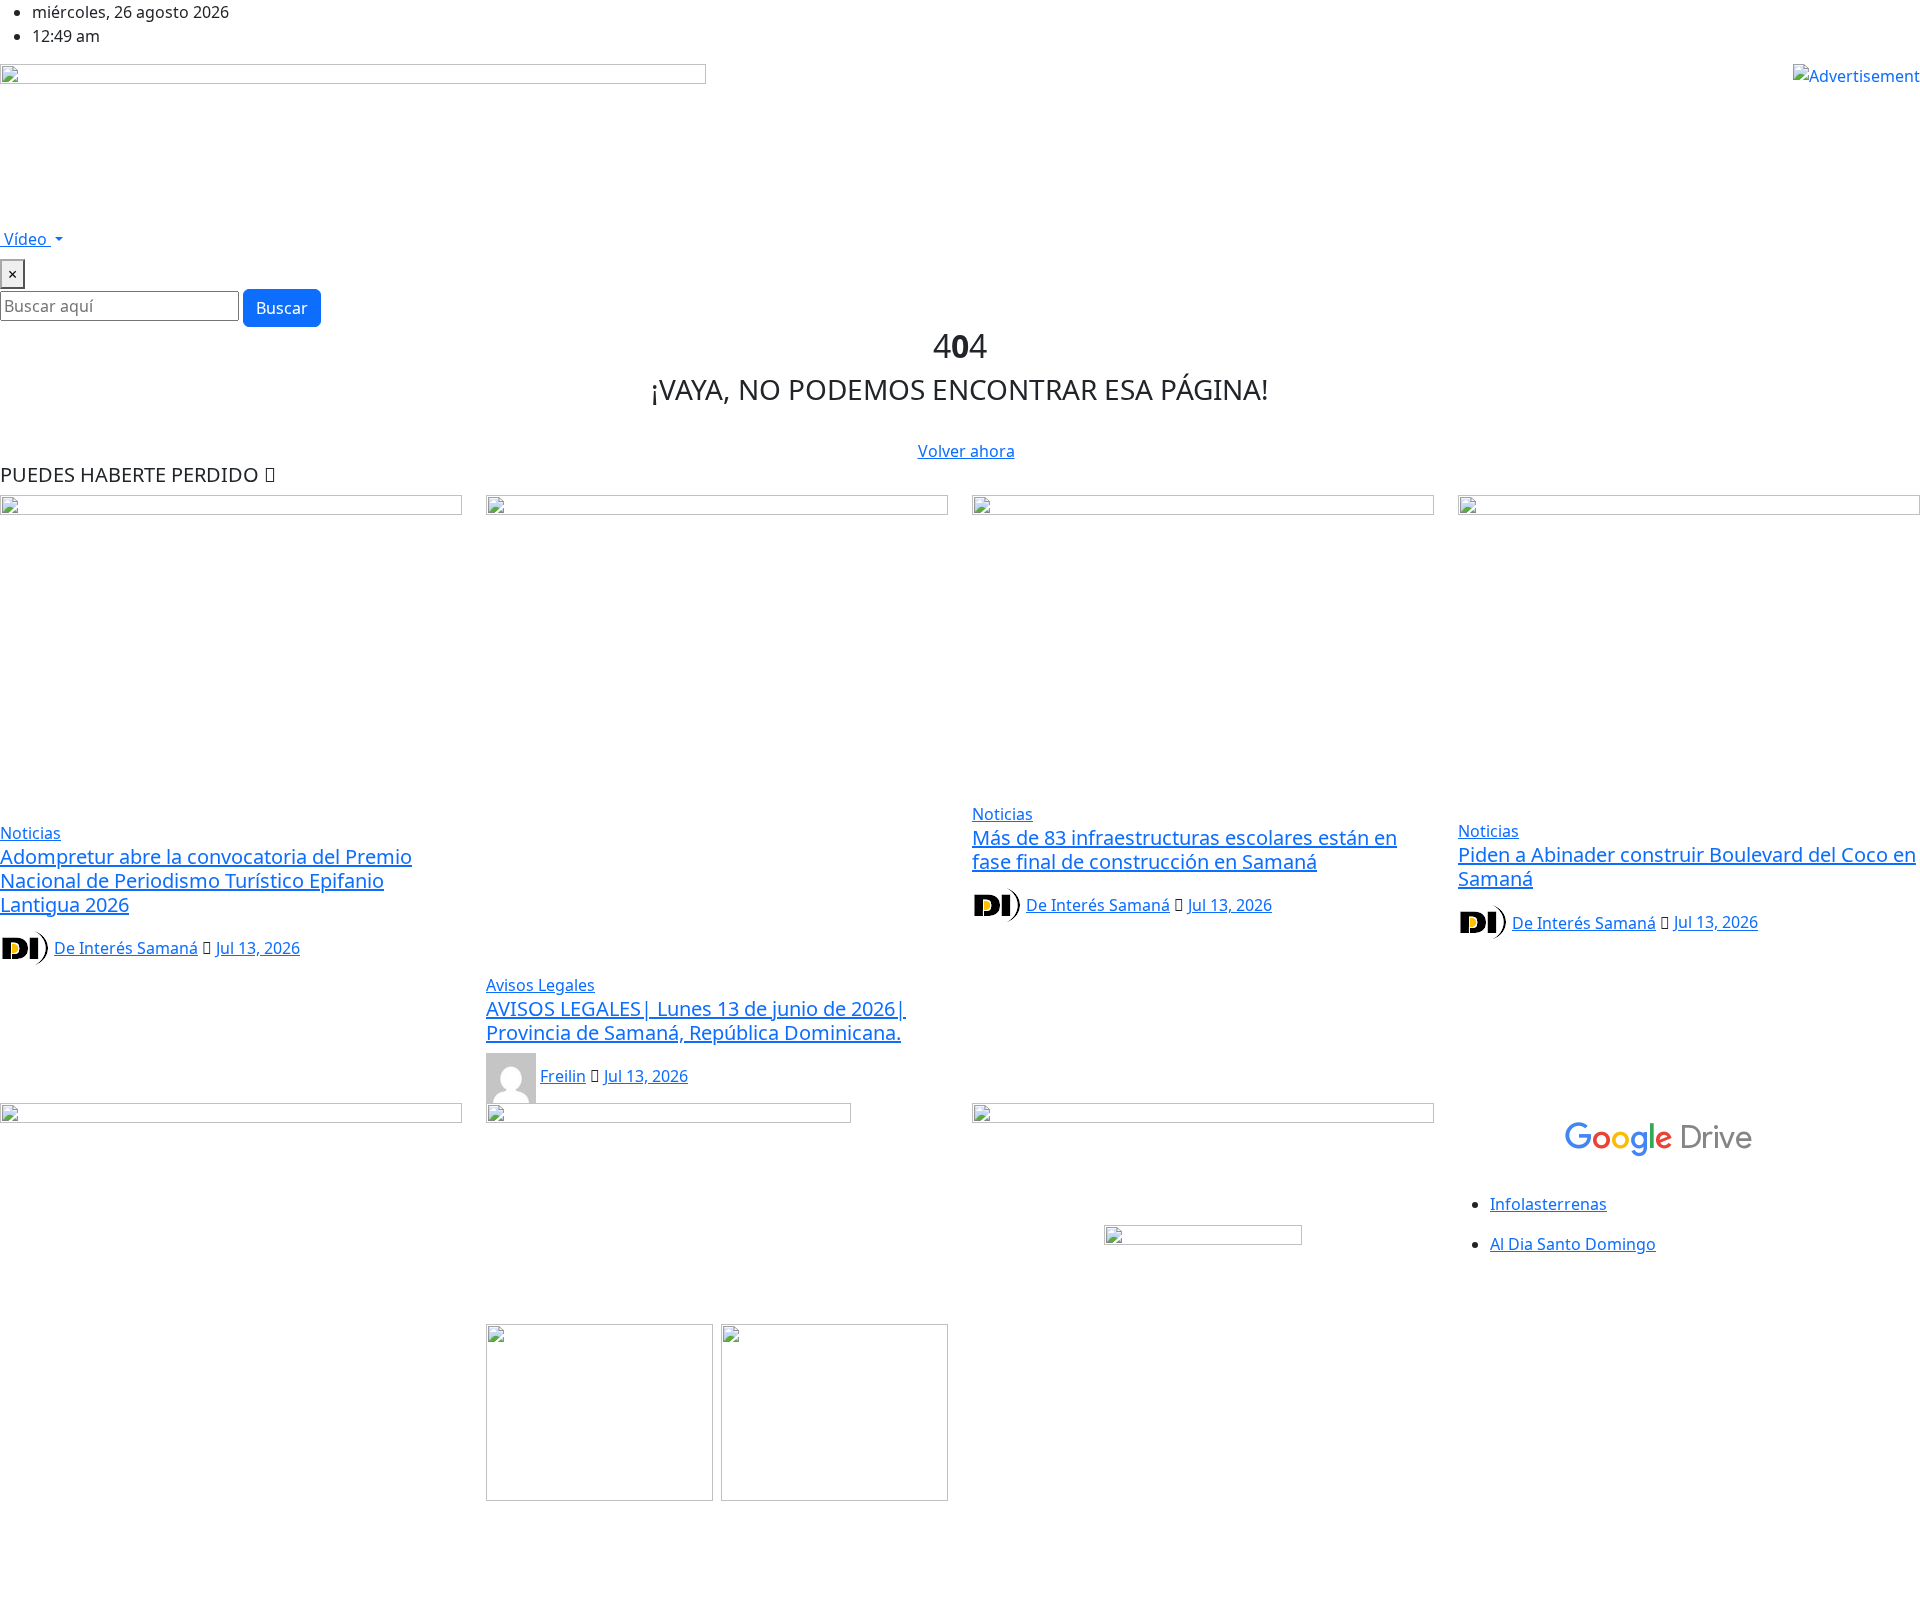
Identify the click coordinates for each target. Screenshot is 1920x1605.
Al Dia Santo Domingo (1573, 1244)
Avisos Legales (255, 207)
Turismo (667, 207)
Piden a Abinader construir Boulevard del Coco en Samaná (1687, 866)
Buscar (282, 308)
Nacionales (444, 207)
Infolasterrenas (1548, 1204)
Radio (86, 207)
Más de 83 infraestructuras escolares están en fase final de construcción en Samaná (1184, 849)
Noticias (356, 207)
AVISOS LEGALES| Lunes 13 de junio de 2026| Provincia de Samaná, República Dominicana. (696, 1020)
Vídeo (25, 239)
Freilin (563, 1076)
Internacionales (561, 207)
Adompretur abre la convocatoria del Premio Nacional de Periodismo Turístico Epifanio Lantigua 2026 (206, 880)
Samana (154, 207)
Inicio (28, 207)
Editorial (822, 207)
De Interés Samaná (126, 948)
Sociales (744, 207)
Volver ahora (966, 451)
